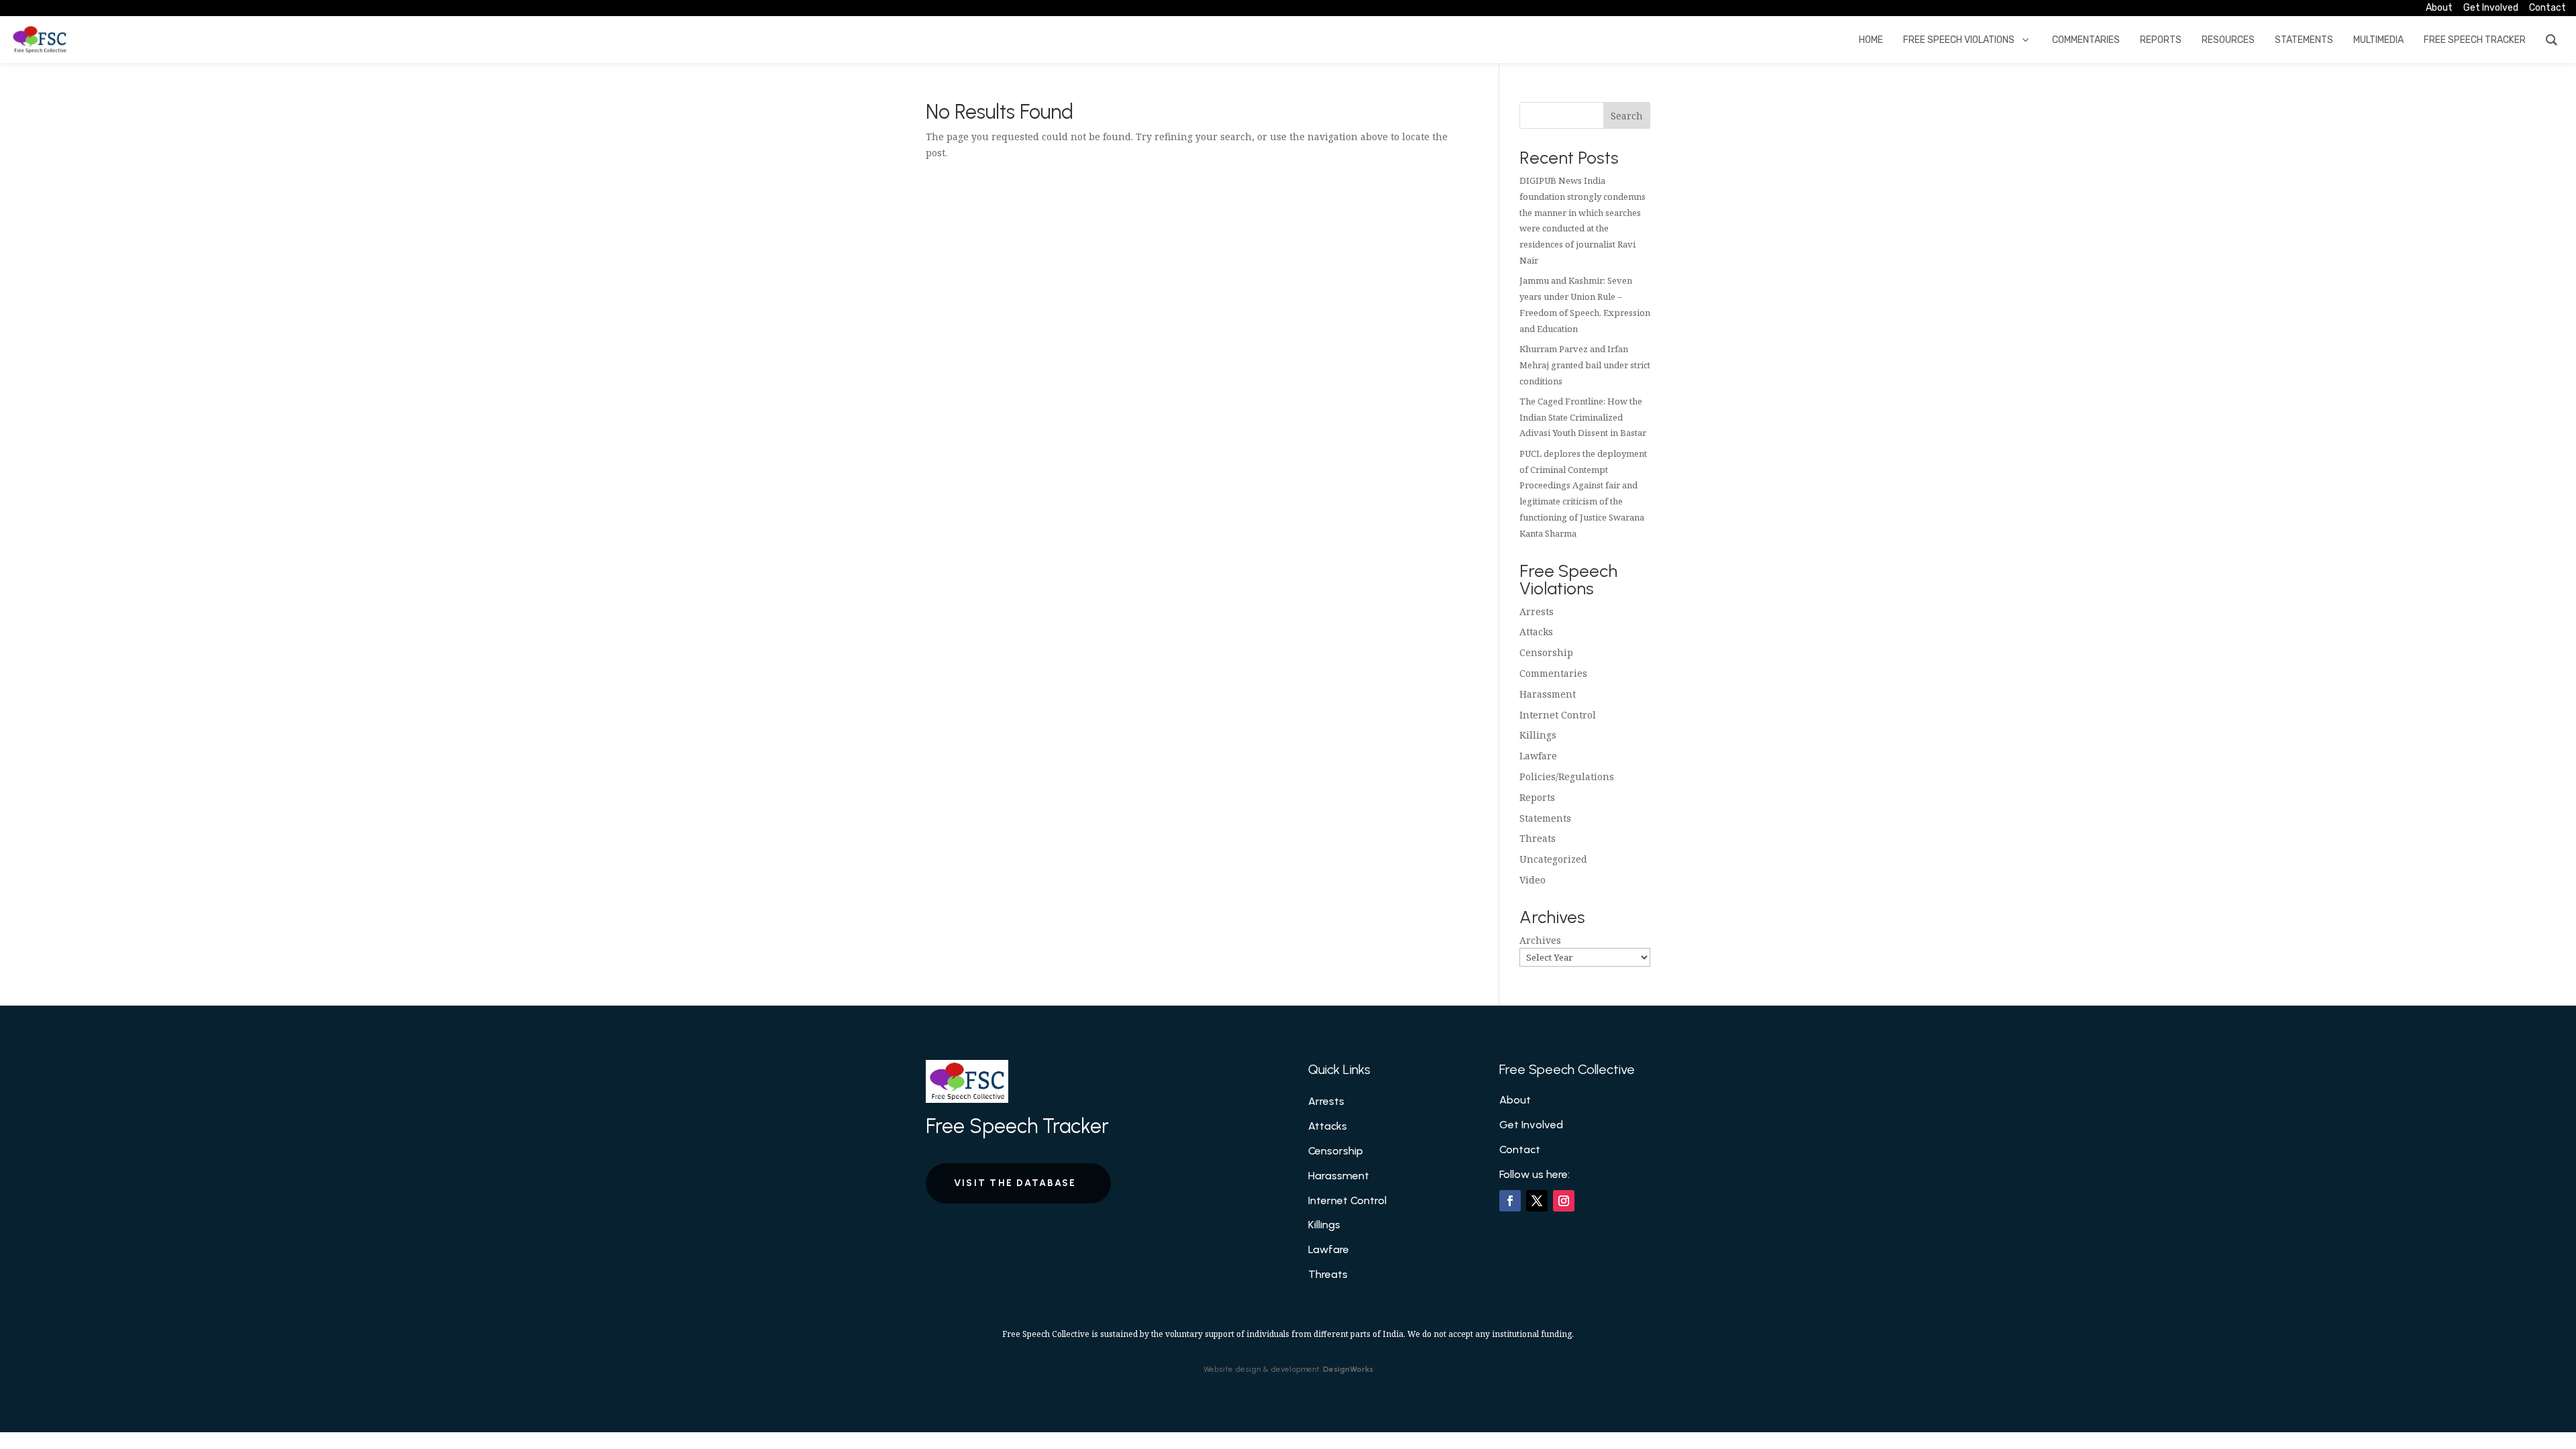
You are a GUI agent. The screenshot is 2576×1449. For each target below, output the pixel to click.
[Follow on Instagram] (1564, 1201)
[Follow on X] (1537, 1201)
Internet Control (1558, 715)
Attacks (1536, 632)
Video (1533, 880)
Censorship (1546, 652)
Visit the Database (1015, 1183)
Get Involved (1531, 1125)
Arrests (1537, 611)
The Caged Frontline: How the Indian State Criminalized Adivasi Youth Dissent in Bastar (1583, 417)
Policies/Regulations (1567, 776)
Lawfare (1538, 756)
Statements (1545, 818)
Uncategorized (1553, 859)
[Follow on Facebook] (1510, 1201)
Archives (1540, 940)
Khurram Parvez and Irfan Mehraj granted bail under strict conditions (1585, 365)
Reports (1537, 797)
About (1515, 1100)
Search (1627, 116)
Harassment (1548, 694)
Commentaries (1553, 673)
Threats (1538, 838)
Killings (1538, 735)
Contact (1520, 1149)
